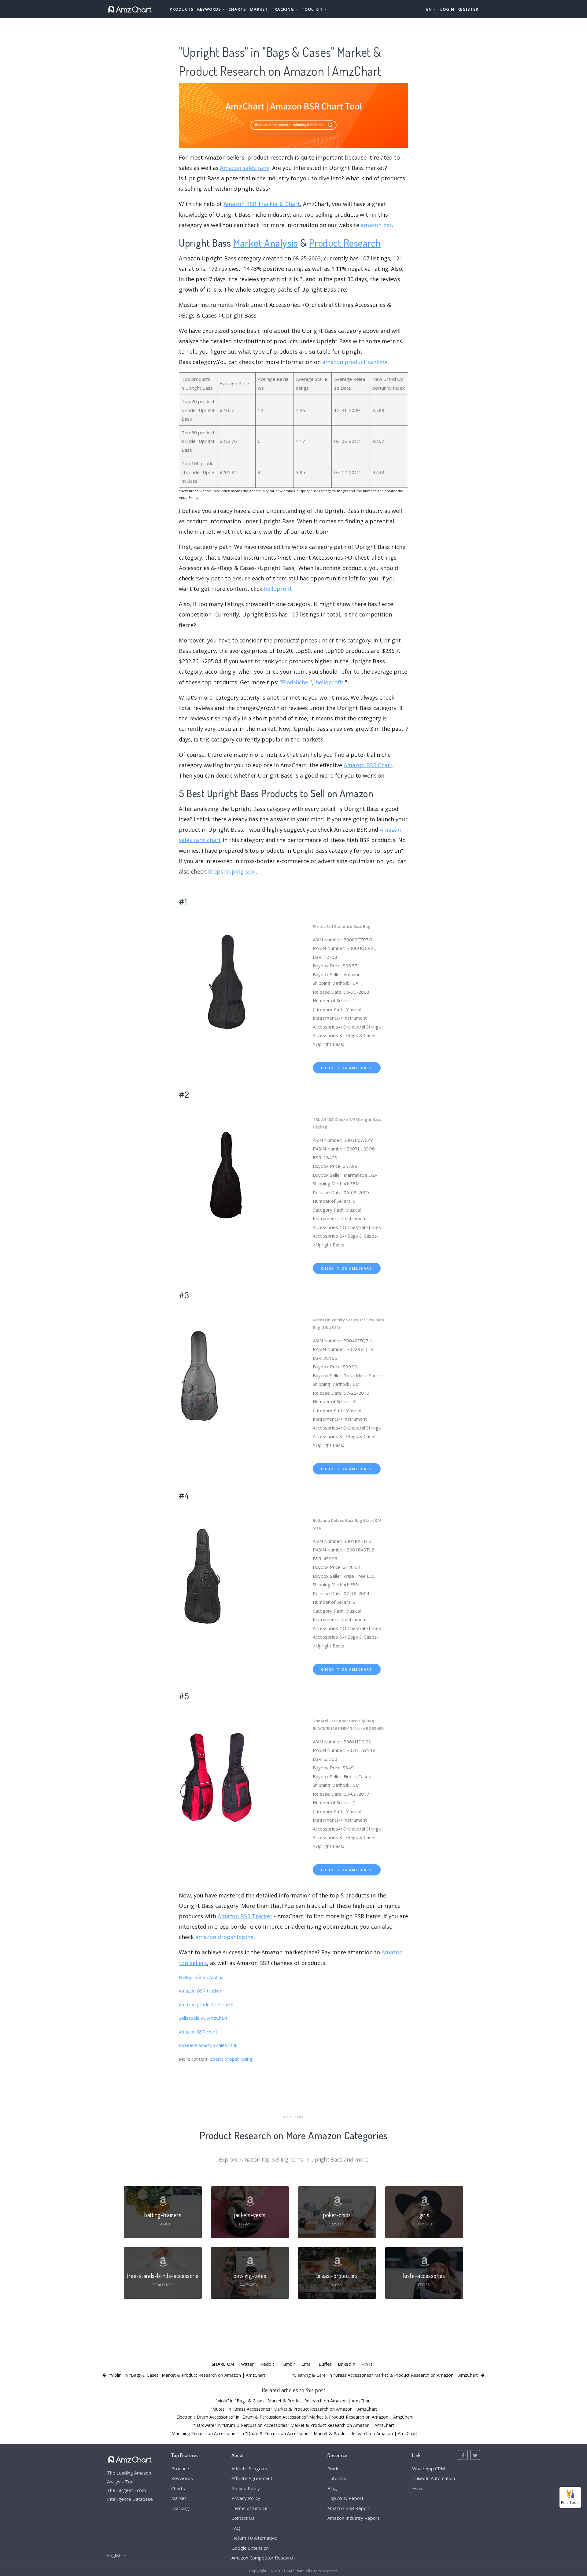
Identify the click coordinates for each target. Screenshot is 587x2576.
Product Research (345, 243)
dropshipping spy (231, 871)
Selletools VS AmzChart (203, 2018)
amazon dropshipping (225, 1937)
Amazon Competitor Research (263, 2558)
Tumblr (288, 2364)
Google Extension (250, 2548)
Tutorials (337, 2478)
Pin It (367, 2364)
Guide (334, 2468)
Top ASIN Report (345, 2498)
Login (447, 9)
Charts (237, 9)
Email (307, 2364)
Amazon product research (206, 2004)
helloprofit (278, 589)
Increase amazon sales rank (208, 2045)
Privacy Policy (246, 2498)
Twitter (246, 2364)
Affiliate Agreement (252, 2478)
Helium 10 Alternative (254, 2538)
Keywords (182, 2478)
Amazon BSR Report (349, 2508)
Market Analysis (266, 243)
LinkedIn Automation (434, 2478)
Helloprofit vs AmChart (203, 1977)
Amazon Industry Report (353, 2518)
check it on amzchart (347, 1068)
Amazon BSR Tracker (245, 1916)
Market (259, 9)
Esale (418, 2488)
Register (468, 9)
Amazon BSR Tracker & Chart (262, 204)
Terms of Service (249, 2508)
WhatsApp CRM (428, 2468)
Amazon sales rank (245, 168)
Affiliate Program (249, 2468)
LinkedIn (347, 2364)
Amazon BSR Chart (368, 765)
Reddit (267, 2364)
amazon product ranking (355, 362)
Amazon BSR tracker (200, 1991)
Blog (332, 2488)
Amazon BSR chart (198, 2032)
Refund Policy (246, 2488)
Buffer (325, 2364)
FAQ (236, 2528)
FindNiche (295, 682)
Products (182, 9)
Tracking (180, 2508)
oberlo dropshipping (231, 2059)
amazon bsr (376, 225)
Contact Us (243, 2518)
